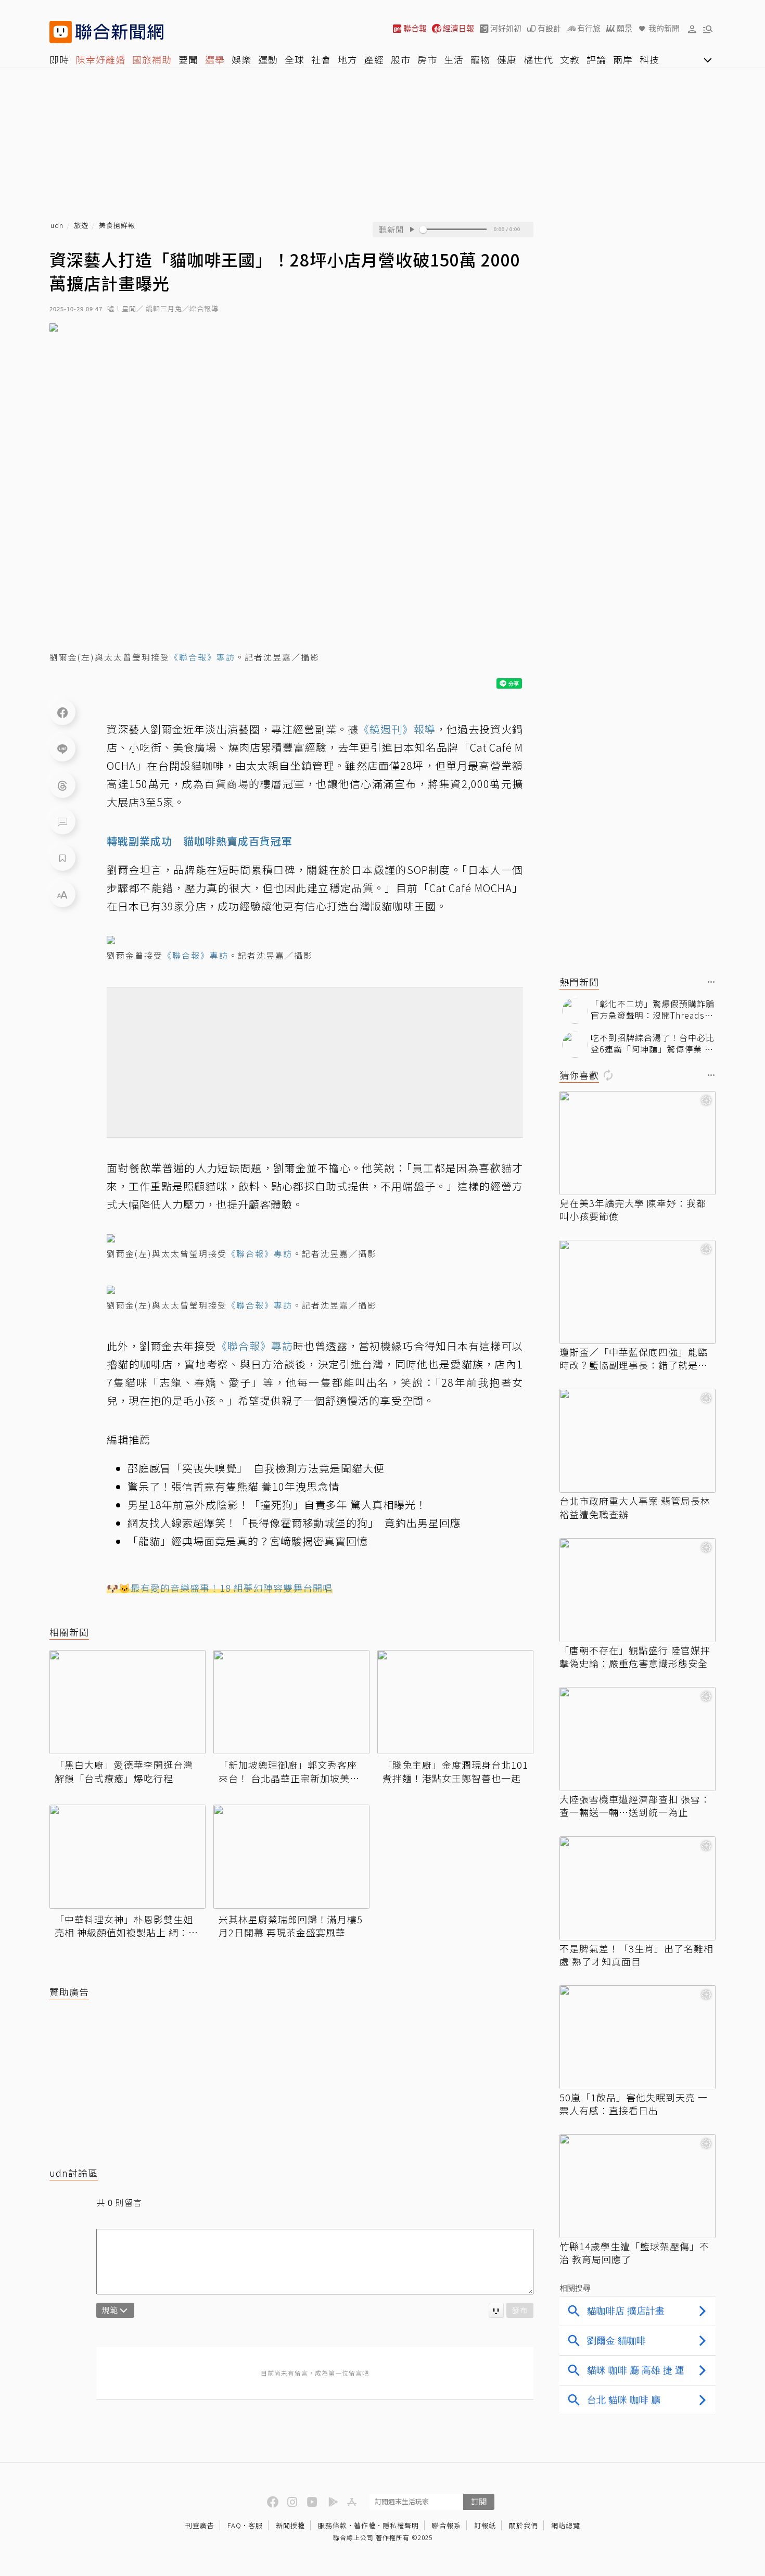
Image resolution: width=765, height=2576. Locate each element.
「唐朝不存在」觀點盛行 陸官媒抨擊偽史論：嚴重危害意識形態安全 (635, 1657)
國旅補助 (152, 59)
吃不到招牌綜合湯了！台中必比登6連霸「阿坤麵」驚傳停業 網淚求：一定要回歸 (653, 1043)
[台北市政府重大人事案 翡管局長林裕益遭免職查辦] (637, 1441)
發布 (520, 2310)
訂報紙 (485, 2525)
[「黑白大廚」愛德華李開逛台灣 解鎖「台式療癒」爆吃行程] (127, 1702)
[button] (692, 29)
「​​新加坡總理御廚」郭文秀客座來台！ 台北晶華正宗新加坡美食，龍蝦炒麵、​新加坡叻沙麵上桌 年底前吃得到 (288, 1771)
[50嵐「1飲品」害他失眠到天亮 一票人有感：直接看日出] (637, 2037)
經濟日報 (458, 28)
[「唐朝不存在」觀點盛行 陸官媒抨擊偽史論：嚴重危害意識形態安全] (637, 1590)
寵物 (480, 59)
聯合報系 (447, 2525)
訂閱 (479, 2501)
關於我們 (524, 2525)
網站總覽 (566, 2525)
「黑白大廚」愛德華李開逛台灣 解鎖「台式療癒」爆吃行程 (124, 1771)
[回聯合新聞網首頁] (61, 32)
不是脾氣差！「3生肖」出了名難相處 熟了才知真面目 (636, 1955)
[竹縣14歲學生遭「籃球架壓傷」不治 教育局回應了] (637, 2186)
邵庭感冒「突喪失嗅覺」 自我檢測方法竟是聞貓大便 (256, 1468)
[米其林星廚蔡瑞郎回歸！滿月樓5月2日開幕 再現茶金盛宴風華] (291, 1857)
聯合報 (415, 28)
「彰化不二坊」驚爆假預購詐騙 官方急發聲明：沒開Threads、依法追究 (653, 1010)
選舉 (215, 59)
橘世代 (538, 59)
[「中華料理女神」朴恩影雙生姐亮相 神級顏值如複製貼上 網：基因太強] (127, 1857)
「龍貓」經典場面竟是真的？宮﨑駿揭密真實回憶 (248, 1541)
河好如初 (506, 28)
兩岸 (623, 59)
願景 (624, 28)
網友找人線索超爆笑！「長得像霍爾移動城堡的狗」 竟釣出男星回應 (294, 1523)
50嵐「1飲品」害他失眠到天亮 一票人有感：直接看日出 (634, 2104)
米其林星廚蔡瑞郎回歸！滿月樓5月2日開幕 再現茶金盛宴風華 (291, 1926)
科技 (649, 59)
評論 (596, 59)
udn (57, 226)
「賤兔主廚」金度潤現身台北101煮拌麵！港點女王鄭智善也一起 (455, 1771)
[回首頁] (119, 32)
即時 (59, 59)
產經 (374, 59)
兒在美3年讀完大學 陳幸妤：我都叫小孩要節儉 (633, 1210)
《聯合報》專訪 (202, 657)
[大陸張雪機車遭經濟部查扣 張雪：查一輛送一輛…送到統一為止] (637, 1739)
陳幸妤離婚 (101, 59)
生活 (454, 59)
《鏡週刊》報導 (397, 729)
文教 (570, 59)
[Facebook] (62, 712)
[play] (412, 230)
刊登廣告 (200, 2525)
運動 (268, 59)
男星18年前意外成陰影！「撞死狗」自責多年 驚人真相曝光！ (277, 1505)
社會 (321, 59)
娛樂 (241, 59)
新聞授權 (290, 2525)
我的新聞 (664, 28)
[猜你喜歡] (711, 1076)
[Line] (62, 748)
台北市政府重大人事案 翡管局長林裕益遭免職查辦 (635, 1507)
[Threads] (62, 785)
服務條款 (333, 2525)
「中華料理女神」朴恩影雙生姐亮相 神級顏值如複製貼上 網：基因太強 (126, 1926)
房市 (427, 59)
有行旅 (589, 28)
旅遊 (81, 226)
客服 (256, 2525)
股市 (401, 59)
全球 (295, 59)
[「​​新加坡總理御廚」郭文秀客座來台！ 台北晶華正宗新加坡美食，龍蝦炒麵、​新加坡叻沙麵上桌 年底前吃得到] (291, 1702)
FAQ (234, 2525)
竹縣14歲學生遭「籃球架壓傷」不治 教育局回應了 (634, 2253)
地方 (348, 59)
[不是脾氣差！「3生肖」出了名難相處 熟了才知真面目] (637, 1888)
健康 (507, 59)
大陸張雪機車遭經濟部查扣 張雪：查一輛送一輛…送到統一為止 (635, 1806)
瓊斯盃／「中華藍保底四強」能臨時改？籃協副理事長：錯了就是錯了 (634, 1359)
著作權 (365, 2525)
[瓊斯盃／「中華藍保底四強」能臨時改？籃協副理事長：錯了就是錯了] (637, 1292)
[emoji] (496, 2310)
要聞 (188, 59)
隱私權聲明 (401, 2525)
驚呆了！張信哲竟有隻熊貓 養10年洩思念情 (233, 1486)
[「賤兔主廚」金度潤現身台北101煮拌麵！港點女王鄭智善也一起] (455, 1702)
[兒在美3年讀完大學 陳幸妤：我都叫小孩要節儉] (637, 1143)
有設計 (549, 28)
